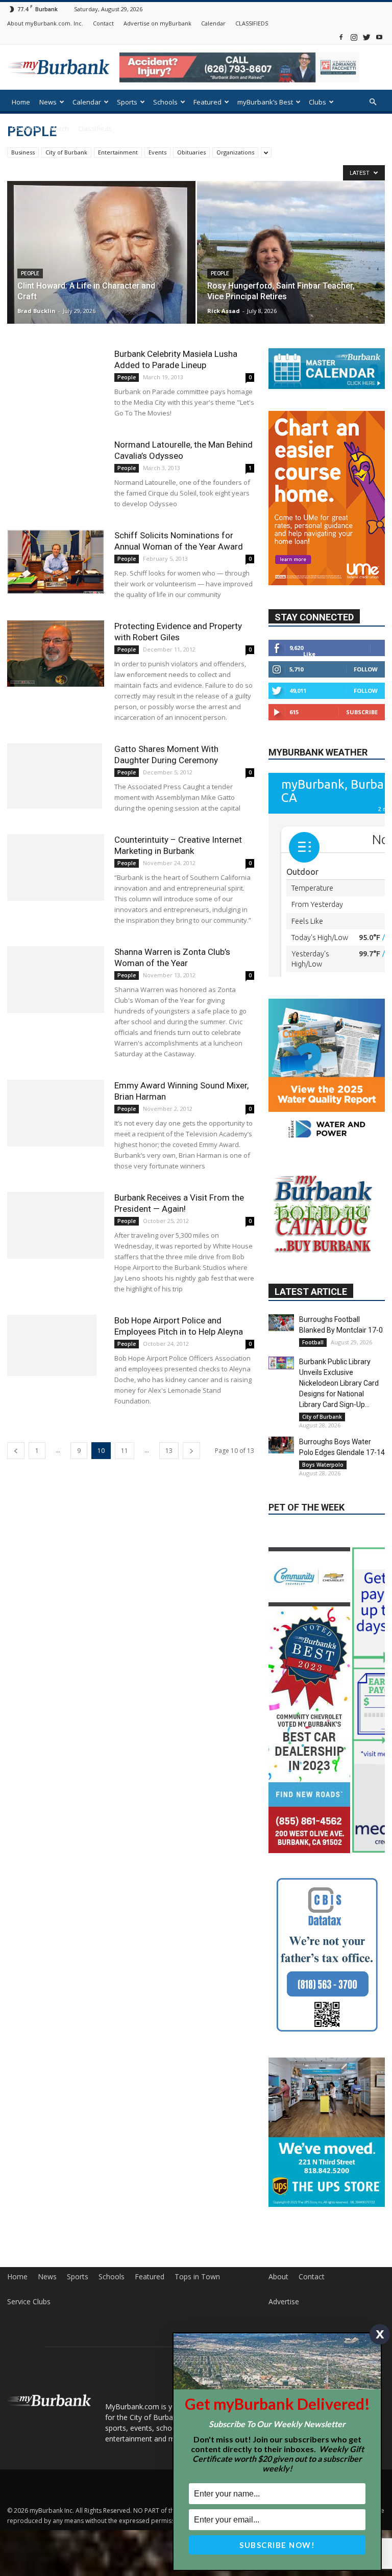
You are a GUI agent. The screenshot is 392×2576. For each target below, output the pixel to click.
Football (313, 1342)
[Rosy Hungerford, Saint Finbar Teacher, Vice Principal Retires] (291, 262)
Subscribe (362, 712)
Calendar (213, 23)
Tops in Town (197, 2277)
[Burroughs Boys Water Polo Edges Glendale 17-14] (281, 1445)
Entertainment (118, 152)
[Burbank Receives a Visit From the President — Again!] (56, 1225)
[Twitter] (366, 37)
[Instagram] (354, 37)
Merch (59, 128)
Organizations (235, 152)
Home (21, 102)
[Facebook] (341, 37)
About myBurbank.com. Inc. (45, 23)
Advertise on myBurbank (157, 23)
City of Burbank (66, 152)
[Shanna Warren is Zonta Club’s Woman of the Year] (56, 980)
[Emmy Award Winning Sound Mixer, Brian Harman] (56, 1113)
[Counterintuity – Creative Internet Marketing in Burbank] (56, 867)
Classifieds (95, 128)
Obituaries (191, 152)
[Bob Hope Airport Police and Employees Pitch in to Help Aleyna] (56, 1345)
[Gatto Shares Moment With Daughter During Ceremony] (56, 776)
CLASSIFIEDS (252, 23)
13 (169, 1451)
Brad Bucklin (36, 311)
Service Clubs (29, 2302)
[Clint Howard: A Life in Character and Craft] (101, 275)
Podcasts (26, 128)
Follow (366, 669)
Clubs (317, 102)
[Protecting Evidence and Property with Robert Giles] (56, 654)
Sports (127, 102)
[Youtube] (379, 37)
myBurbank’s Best (265, 102)
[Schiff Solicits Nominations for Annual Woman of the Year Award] (56, 562)
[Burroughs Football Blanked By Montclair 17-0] (281, 1323)
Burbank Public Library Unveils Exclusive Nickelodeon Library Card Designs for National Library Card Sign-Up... (339, 1383)
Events (157, 152)
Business (23, 152)
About (278, 2277)
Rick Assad (224, 311)
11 (125, 1451)
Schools (165, 102)
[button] (373, 102)
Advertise (284, 2302)
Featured (207, 102)
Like (309, 654)
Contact (103, 23)
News (48, 102)
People (30, 274)
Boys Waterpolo (323, 1465)
